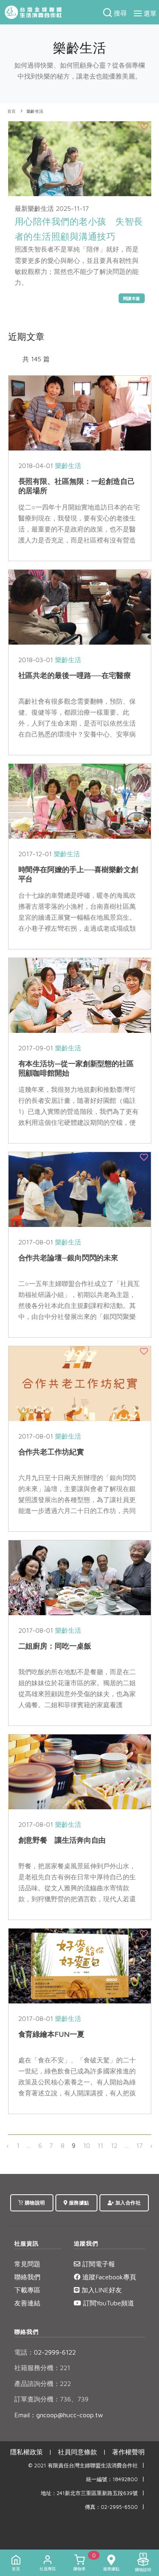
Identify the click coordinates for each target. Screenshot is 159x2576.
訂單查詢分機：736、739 (51, 2399)
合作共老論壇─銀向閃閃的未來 (68, 1258)
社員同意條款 (77, 2452)
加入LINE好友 (101, 2290)
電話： (24, 2352)
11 (100, 2145)
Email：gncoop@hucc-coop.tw (59, 2415)
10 (87, 2145)
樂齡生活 (35, 111)
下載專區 (27, 2290)
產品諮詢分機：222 (43, 2384)
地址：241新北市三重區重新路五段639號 (89, 2493)
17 (139, 2145)
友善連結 (27, 2303)
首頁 (12, 111)
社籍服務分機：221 (42, 2368)
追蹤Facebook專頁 (108, 2277)
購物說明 (34, 2203)
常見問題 (27, 2264)
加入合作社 (127, 2203)
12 (114, 2145)
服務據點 (78, 2203)
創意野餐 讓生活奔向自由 (62, 1840)
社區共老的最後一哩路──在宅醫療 (75, 675)
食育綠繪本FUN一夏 (51, 2034)
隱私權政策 (26, 2452)
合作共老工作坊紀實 (51, 1452)
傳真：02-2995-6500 (111, 2507)
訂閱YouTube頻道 (108, 2303)
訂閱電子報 (98, 2264)
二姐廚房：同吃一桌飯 (55, 1646)
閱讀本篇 (132, 298)
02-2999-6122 (45, 2352)
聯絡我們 (27, 2277)
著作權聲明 (128, 2452)
